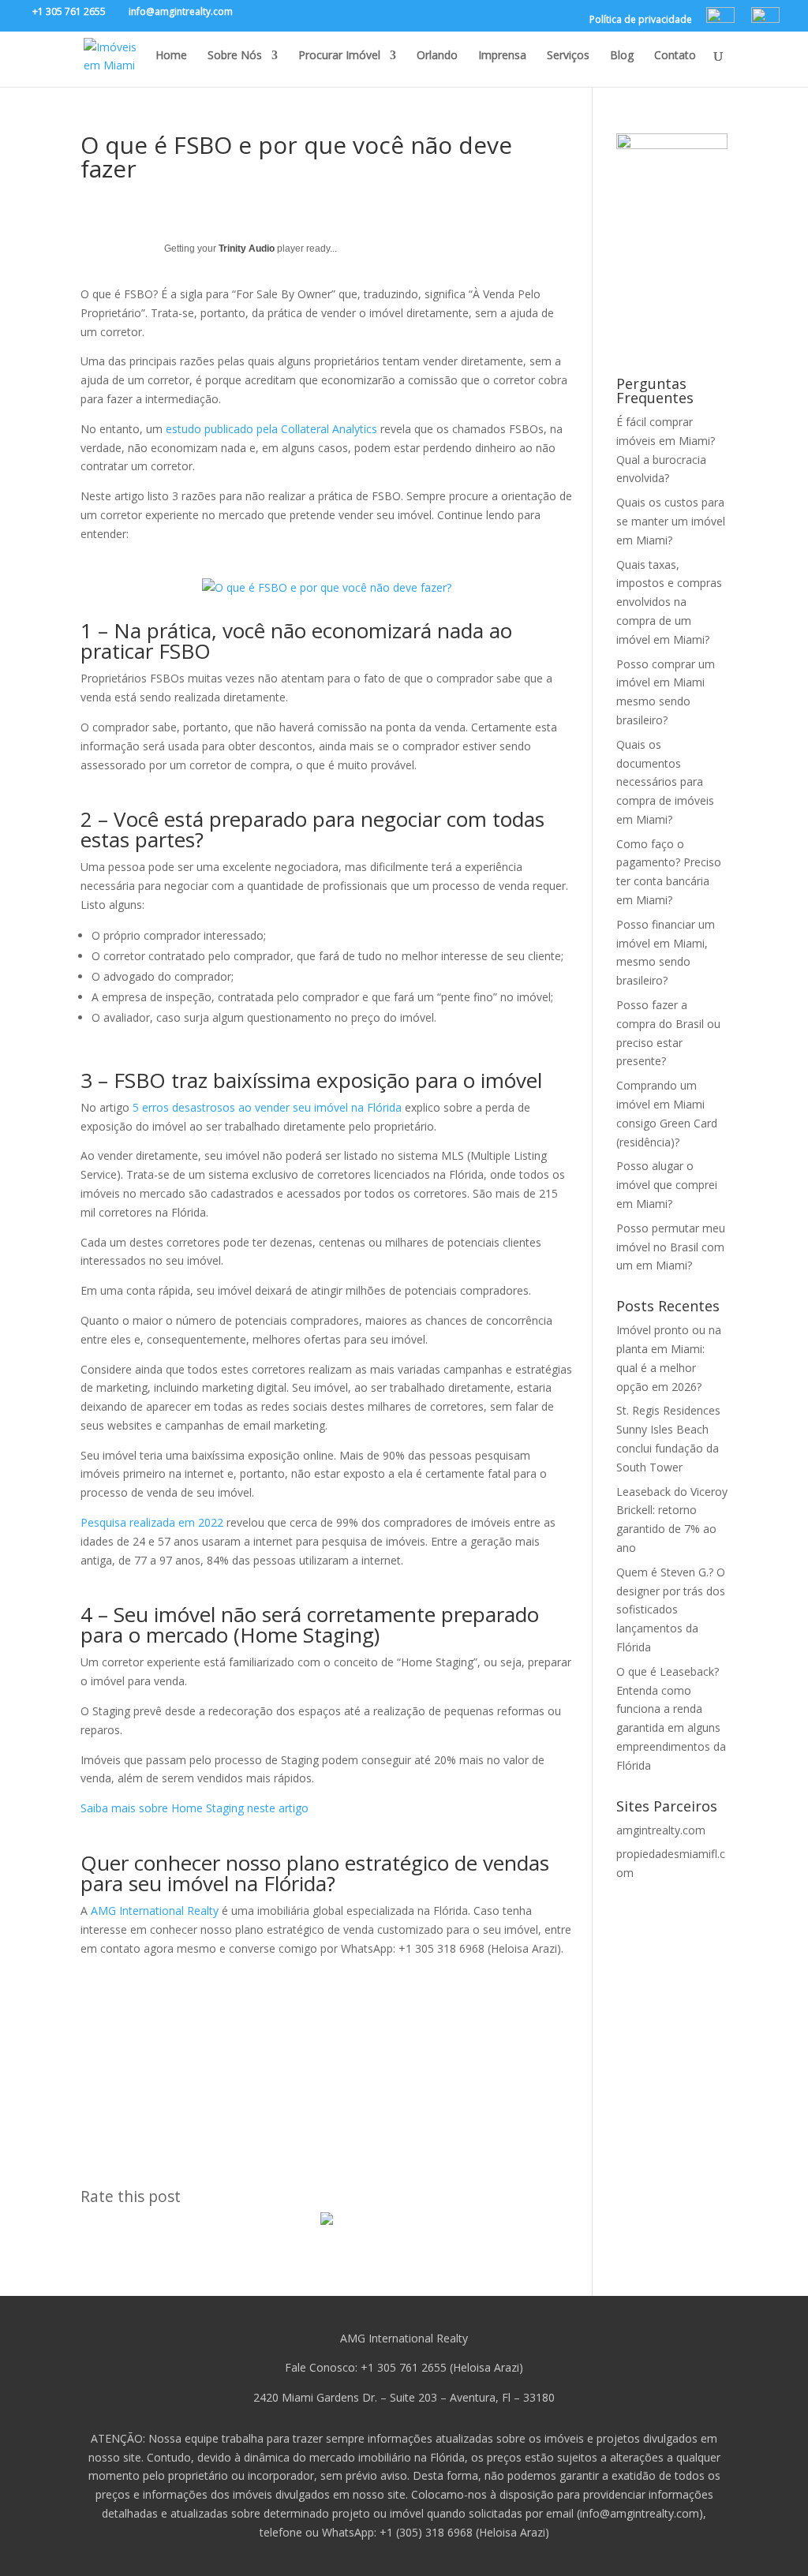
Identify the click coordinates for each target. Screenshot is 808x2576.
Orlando (437, 56)
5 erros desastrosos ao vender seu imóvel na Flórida (267, 1107)
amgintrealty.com (661, 1830)
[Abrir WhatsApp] (769, 2536)
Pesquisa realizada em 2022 (152, 1522)
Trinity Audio (247, 249)
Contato (675, 56)
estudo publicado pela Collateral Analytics (271, 429)
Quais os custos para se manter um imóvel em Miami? (671, 521)
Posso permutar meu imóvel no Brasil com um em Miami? (671, 1247)
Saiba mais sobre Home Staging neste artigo (195, 1808)
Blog (622, 56)
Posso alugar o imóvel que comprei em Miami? (667, 1185)
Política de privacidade (641, 21)
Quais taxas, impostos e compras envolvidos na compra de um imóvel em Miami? (669, 602)
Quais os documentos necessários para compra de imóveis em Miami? (665, 782)
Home (171, 56)
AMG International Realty (155, 1911)
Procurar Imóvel (339, 56)
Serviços (568, 56)
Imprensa (502, 56)
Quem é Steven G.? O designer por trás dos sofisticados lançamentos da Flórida (671, 1610)
